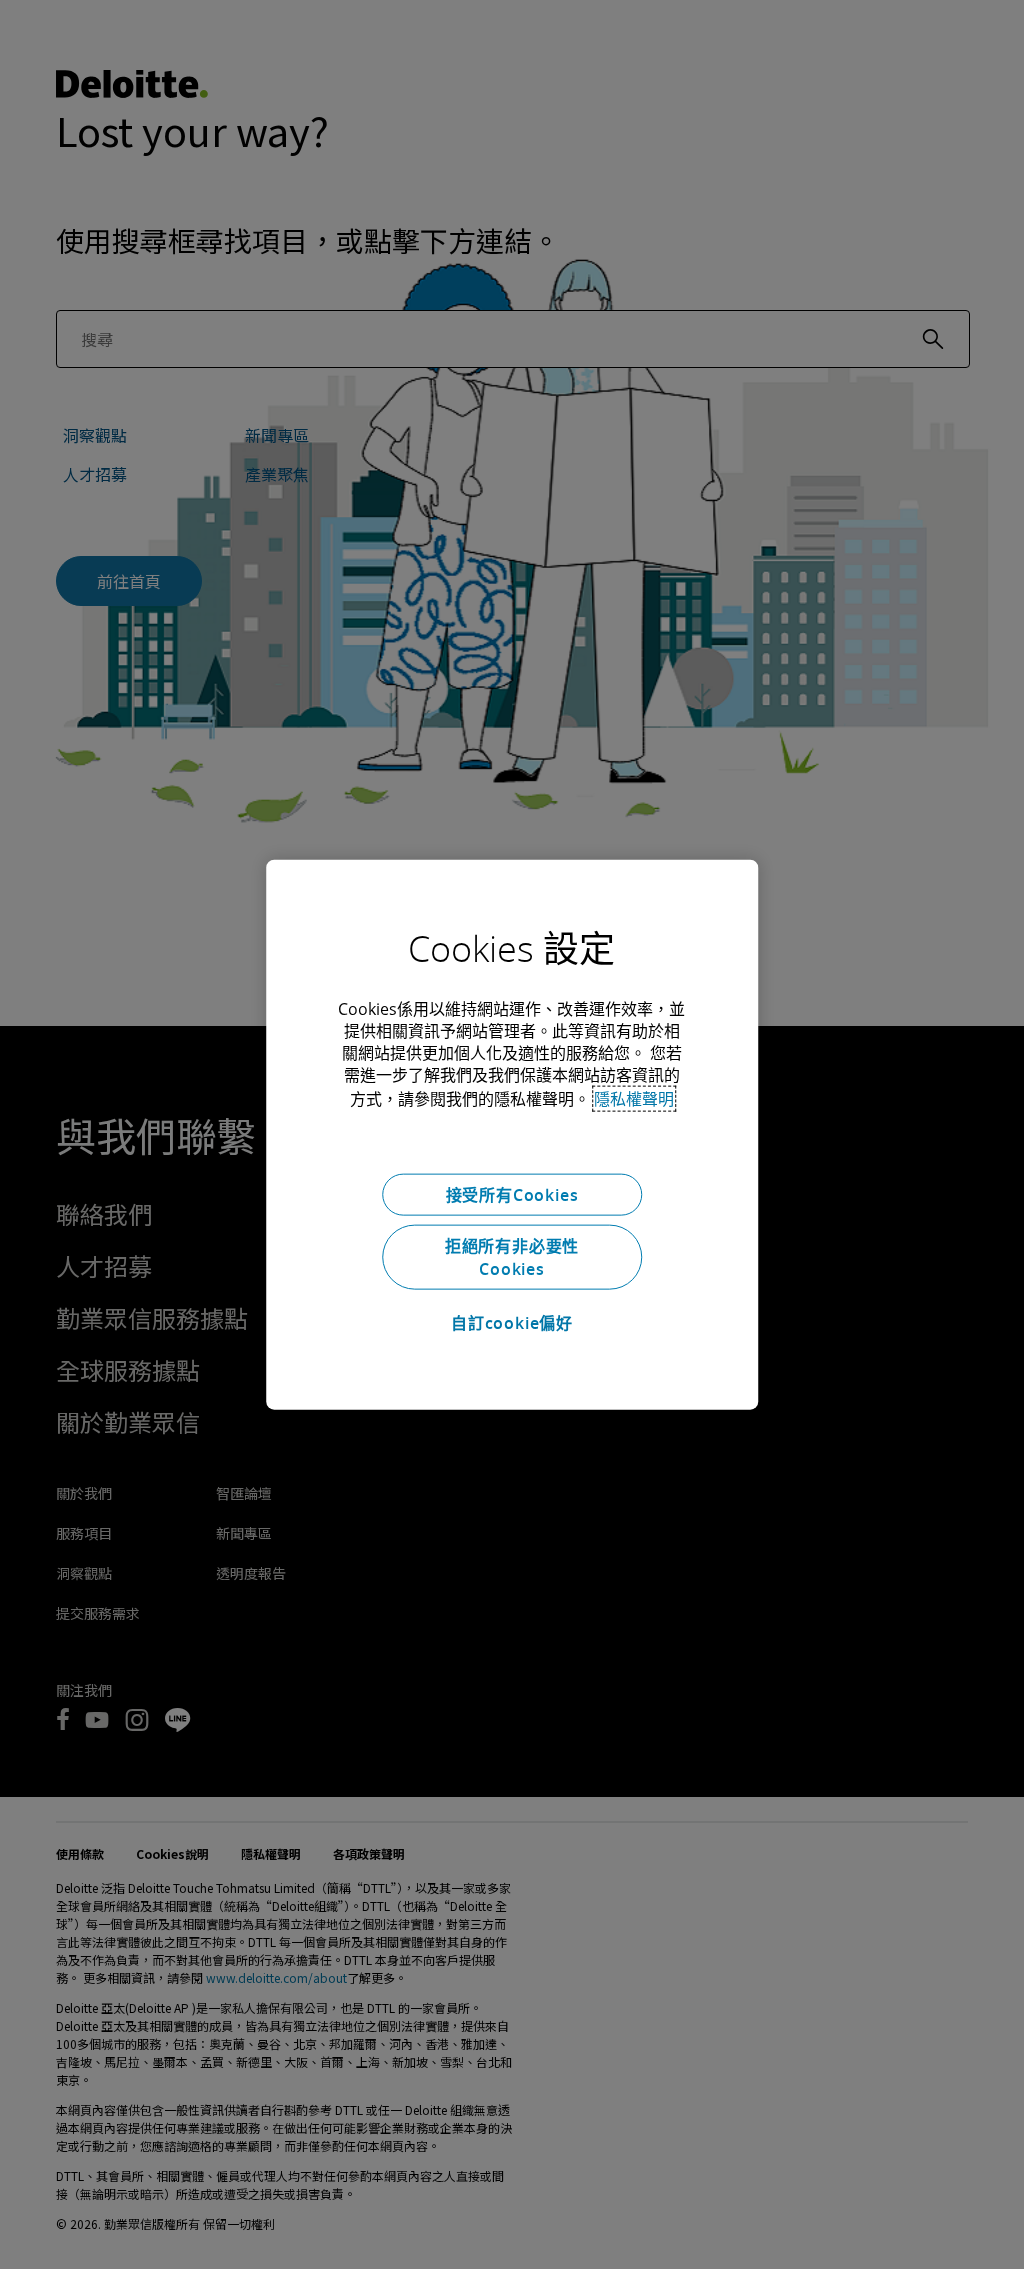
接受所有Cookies (512, 1194)
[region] (512, 1134)
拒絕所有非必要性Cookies (512, 1257)
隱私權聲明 (634, 1098)
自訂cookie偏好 (512, 1322)
